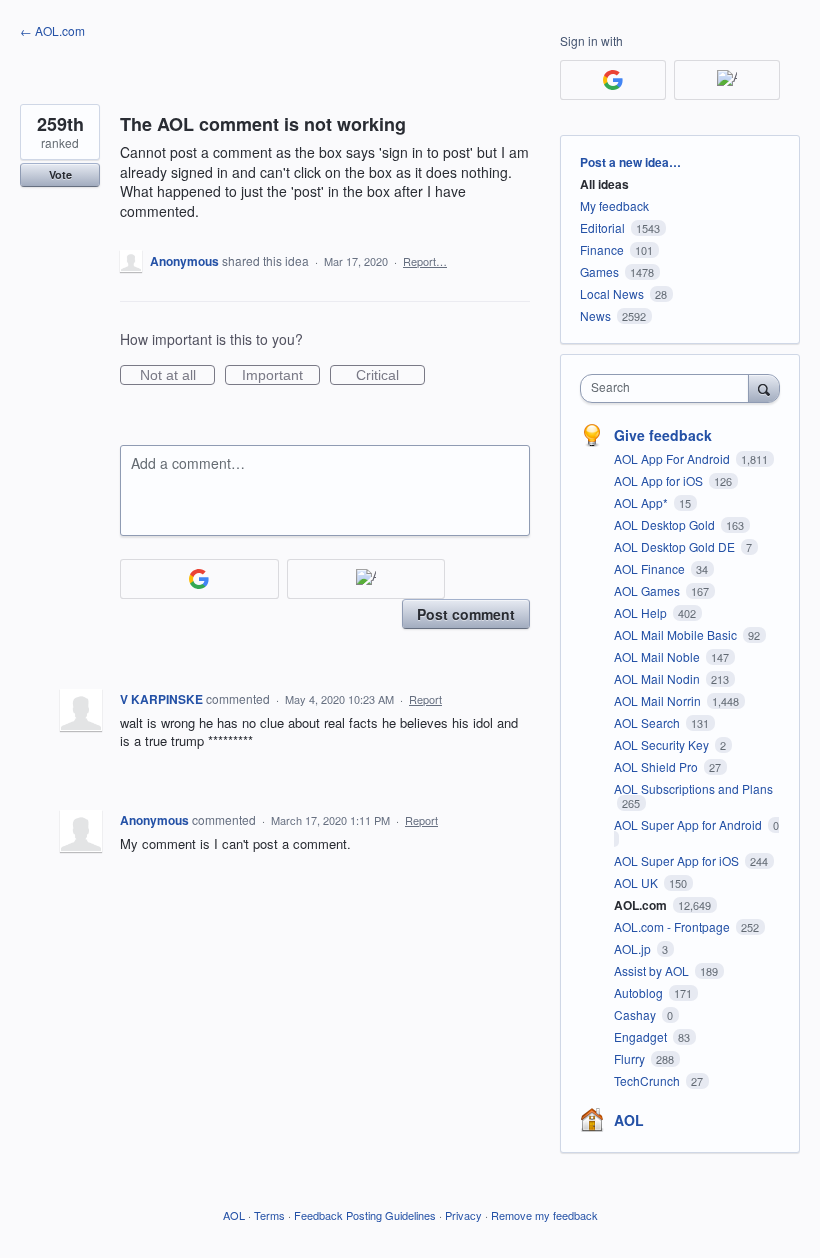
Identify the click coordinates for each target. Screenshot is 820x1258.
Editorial (602, 227)
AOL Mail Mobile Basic (677, 634)
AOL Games (648, 590)
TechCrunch (648, 1080)
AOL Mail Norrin (659, 700)
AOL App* (642, 502)
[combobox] (669, 388)
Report (425, 699)
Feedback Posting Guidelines (365, 1215)
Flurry (631, 1058)
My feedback (614, 205)
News (595, 315)
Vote (60, 174)
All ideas (604, 184)
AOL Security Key (663, 744)
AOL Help (642, 612)
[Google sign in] (199, 579)
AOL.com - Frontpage (673, 926)
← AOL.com (52, 30)
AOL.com (642, 905)
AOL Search (648, 722)
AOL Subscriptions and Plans (693, 788)
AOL (629, 1120)
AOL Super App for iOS (678, 860)
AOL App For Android (673, 458)
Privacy (463, 1215)
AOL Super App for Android (689, 824)
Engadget (642, 1036)
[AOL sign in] (366, 579)
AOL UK (637, 882)
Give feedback (663, 435)
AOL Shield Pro (657, 766)
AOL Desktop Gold (666, 524)
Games (599, 271)
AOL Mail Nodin (658, 678)
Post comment (466, 614)
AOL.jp (634, 948)
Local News (612, 293)
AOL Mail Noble (658, 656)
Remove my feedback (544, 1215)
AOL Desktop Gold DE (676, 546)
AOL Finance (651, 568)
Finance (602, 249)
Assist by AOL (653, 970)
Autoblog (640, 992)
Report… (425, 261)
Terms (269, 1215)
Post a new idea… (630, 162)
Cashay (636, 1014)
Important (281, 376)
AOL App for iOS (660, 480)
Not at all (177, 376)
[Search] (764, 388)
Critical (390, 376)
